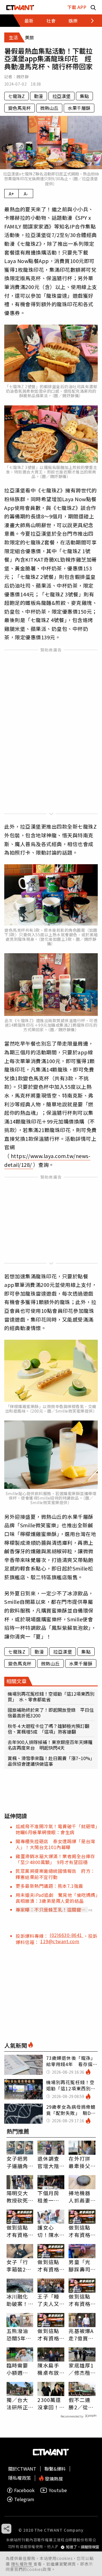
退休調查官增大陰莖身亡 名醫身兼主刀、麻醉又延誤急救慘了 (48, 2162)
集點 (84, 96)
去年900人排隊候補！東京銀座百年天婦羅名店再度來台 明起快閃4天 (50, 1745)
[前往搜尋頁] (93, 7)
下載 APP (77, 7)
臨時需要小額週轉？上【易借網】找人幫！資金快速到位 (19, 2369)
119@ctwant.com (60, 1941)
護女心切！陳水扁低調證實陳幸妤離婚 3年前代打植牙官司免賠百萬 (50, 2231)
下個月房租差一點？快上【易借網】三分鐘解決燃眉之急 (50, 2197)
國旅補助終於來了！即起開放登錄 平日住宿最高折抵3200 (51, 1713)
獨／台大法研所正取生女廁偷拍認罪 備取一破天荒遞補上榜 (20, 2403)
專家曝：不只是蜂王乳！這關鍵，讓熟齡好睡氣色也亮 (51, 1910)
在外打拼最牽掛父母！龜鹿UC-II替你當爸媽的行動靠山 (80, 2162)
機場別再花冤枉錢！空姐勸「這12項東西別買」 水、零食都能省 (51, 1697)
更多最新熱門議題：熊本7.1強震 (49, 1886)
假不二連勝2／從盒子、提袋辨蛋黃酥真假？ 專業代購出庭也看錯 (81, 2403)
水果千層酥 (79, 108)
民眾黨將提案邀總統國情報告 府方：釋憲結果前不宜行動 (55, 1874)
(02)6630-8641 (66, 1935)
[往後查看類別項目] (89, 21)
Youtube (58, 2490)
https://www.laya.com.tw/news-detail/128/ (47, 1160)
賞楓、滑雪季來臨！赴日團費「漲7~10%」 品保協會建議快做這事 (51, 1761)
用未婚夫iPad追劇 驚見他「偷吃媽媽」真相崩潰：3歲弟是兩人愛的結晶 (57, 1898)
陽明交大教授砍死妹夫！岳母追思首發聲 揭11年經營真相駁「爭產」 (18, 2197)
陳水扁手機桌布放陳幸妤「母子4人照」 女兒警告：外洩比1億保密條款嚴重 (50, 2369)
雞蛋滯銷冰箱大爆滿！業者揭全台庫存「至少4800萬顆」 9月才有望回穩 (55, 1859)
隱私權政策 (22, 2564)
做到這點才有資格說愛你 (17, 2231)
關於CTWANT (22, 2469)
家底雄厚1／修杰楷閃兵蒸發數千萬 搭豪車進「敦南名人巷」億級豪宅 (81, 2369)
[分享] (6, 2529)
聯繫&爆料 (55, 2469)
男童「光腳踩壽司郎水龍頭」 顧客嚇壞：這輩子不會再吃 (82, 2266)
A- (26, 194)
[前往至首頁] (20, 7)
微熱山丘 (49, 108)
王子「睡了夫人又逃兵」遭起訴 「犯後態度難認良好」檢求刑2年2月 (50, 2300)
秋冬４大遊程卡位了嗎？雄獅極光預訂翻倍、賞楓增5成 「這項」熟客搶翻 (48, 1729)
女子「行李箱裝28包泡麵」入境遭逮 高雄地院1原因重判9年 (20, 2266)
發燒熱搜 (53, 2478)
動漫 (39, 96)
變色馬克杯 (20, 108)
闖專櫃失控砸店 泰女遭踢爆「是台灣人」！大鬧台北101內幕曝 (55, 1844)
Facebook (24, 2490)
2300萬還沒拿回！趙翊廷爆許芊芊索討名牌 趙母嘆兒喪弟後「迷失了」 (51, 2403)
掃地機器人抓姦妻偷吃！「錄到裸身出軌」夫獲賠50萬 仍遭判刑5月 (80, 2197)
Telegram (24, 2499)
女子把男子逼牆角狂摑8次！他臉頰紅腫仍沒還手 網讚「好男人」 (20, 2162)
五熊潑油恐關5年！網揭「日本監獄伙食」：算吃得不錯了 (19, 2334)
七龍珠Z (16, 96)
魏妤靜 (23, 77)
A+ (11, 194)
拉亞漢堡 (61, 96)
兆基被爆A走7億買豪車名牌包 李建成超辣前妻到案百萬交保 (82, 2334)
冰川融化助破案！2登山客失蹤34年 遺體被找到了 (19, 2300)
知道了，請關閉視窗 (83, 2547)
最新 (29, 21)
